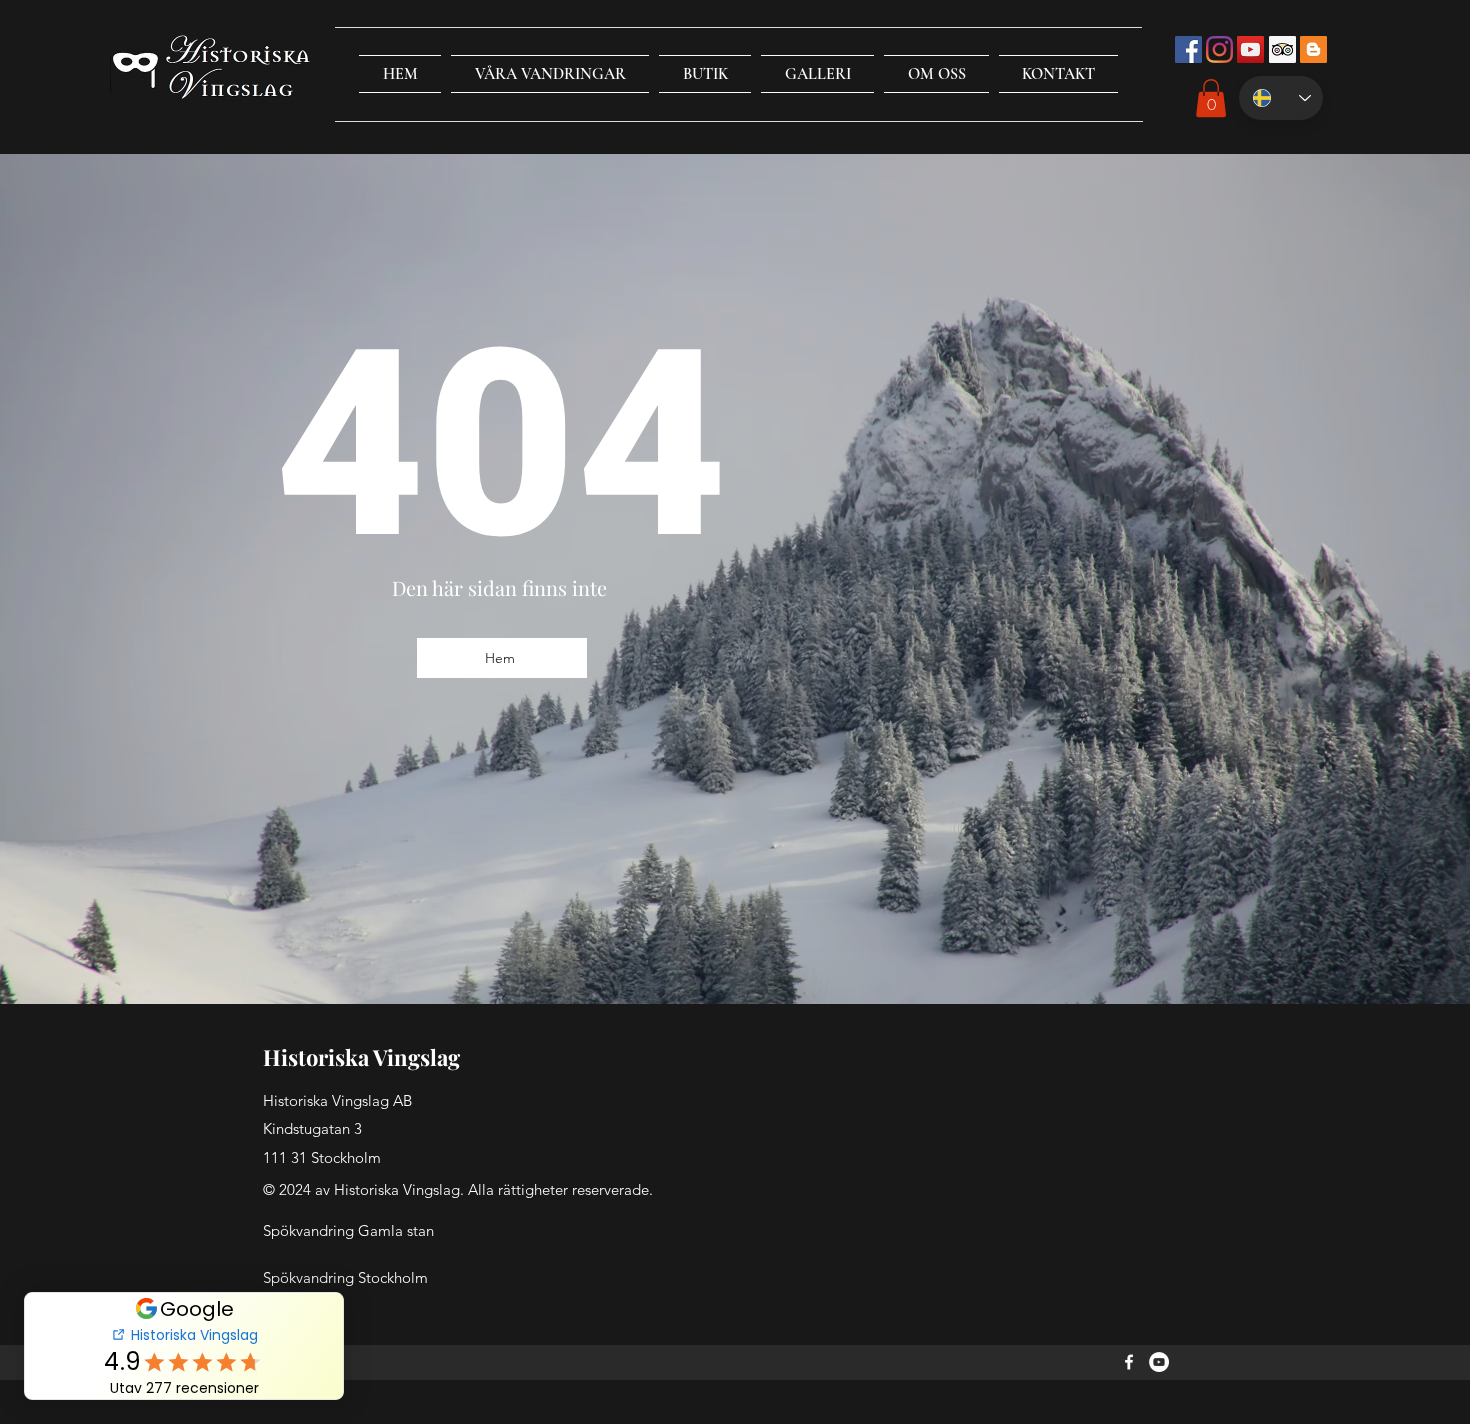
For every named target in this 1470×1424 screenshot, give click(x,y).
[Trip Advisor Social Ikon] (1282, 49)
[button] (550, 74)
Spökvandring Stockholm (345, 1277)
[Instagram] (1219, 49)
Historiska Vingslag (361, 1057)
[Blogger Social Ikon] (1313, 49)
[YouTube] (1159, 1362)
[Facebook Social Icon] (1188, 49)
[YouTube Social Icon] (1250, 49)
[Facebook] (1129, 1362)
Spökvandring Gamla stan (348, 1230)
